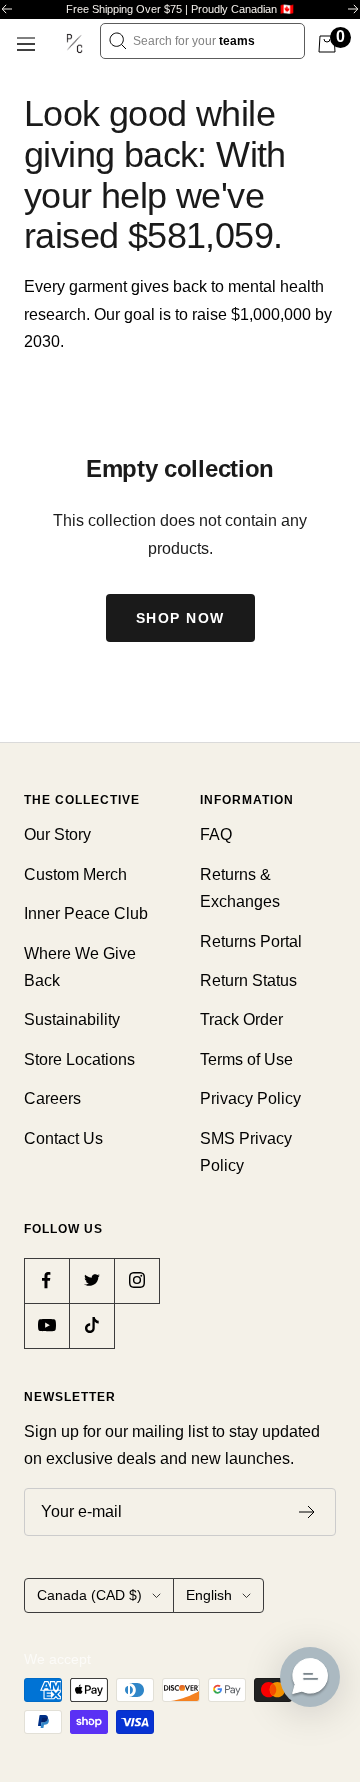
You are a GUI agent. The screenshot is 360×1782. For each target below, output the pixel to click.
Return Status (248, 980)
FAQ (216, 834)
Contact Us (63, 1138)
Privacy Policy (250, 1098)
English (209, 1595)
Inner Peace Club (86, 913)
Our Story (57, 834)
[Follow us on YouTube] (46, 1325)
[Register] (307, 1512)
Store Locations (79, 1059)
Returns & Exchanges (240, 888)
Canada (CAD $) (89, 1595)
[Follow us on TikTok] (91, 1325)
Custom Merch (75, 874)
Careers (52, 1098)
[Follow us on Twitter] (91, 1280)
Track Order (241, 1019)
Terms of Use (246, 1059)
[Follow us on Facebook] (46, 1280)
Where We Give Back (80, 967)
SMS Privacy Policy (246, 1152)
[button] (310, 1677)
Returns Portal (251, 941)
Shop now (180, 618)
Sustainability (72, 1019)
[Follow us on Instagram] (136, 1280)
